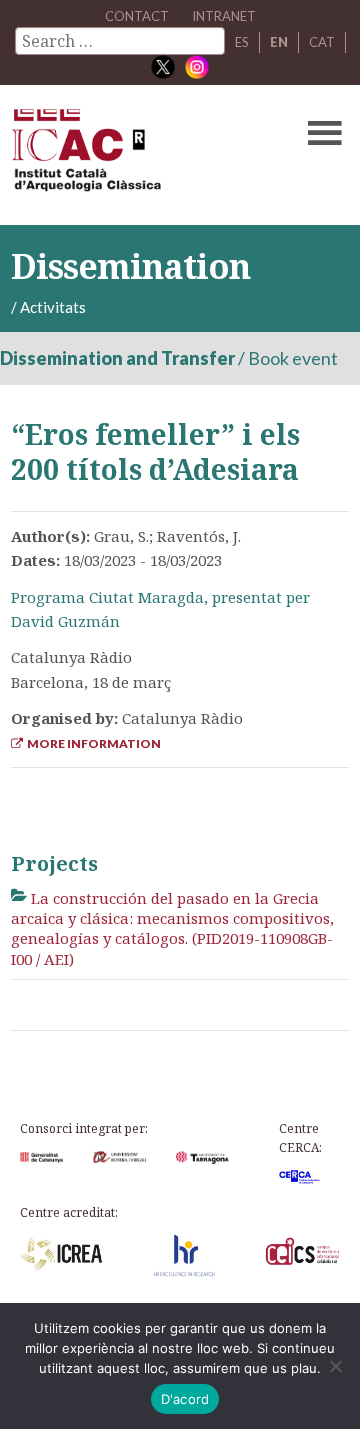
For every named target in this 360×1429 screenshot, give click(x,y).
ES (242, 42)
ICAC (144, 155)
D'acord (185, 1399)
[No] (335, 1366)
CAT (322, 42)
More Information (92, 743)
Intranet (224, 16)
